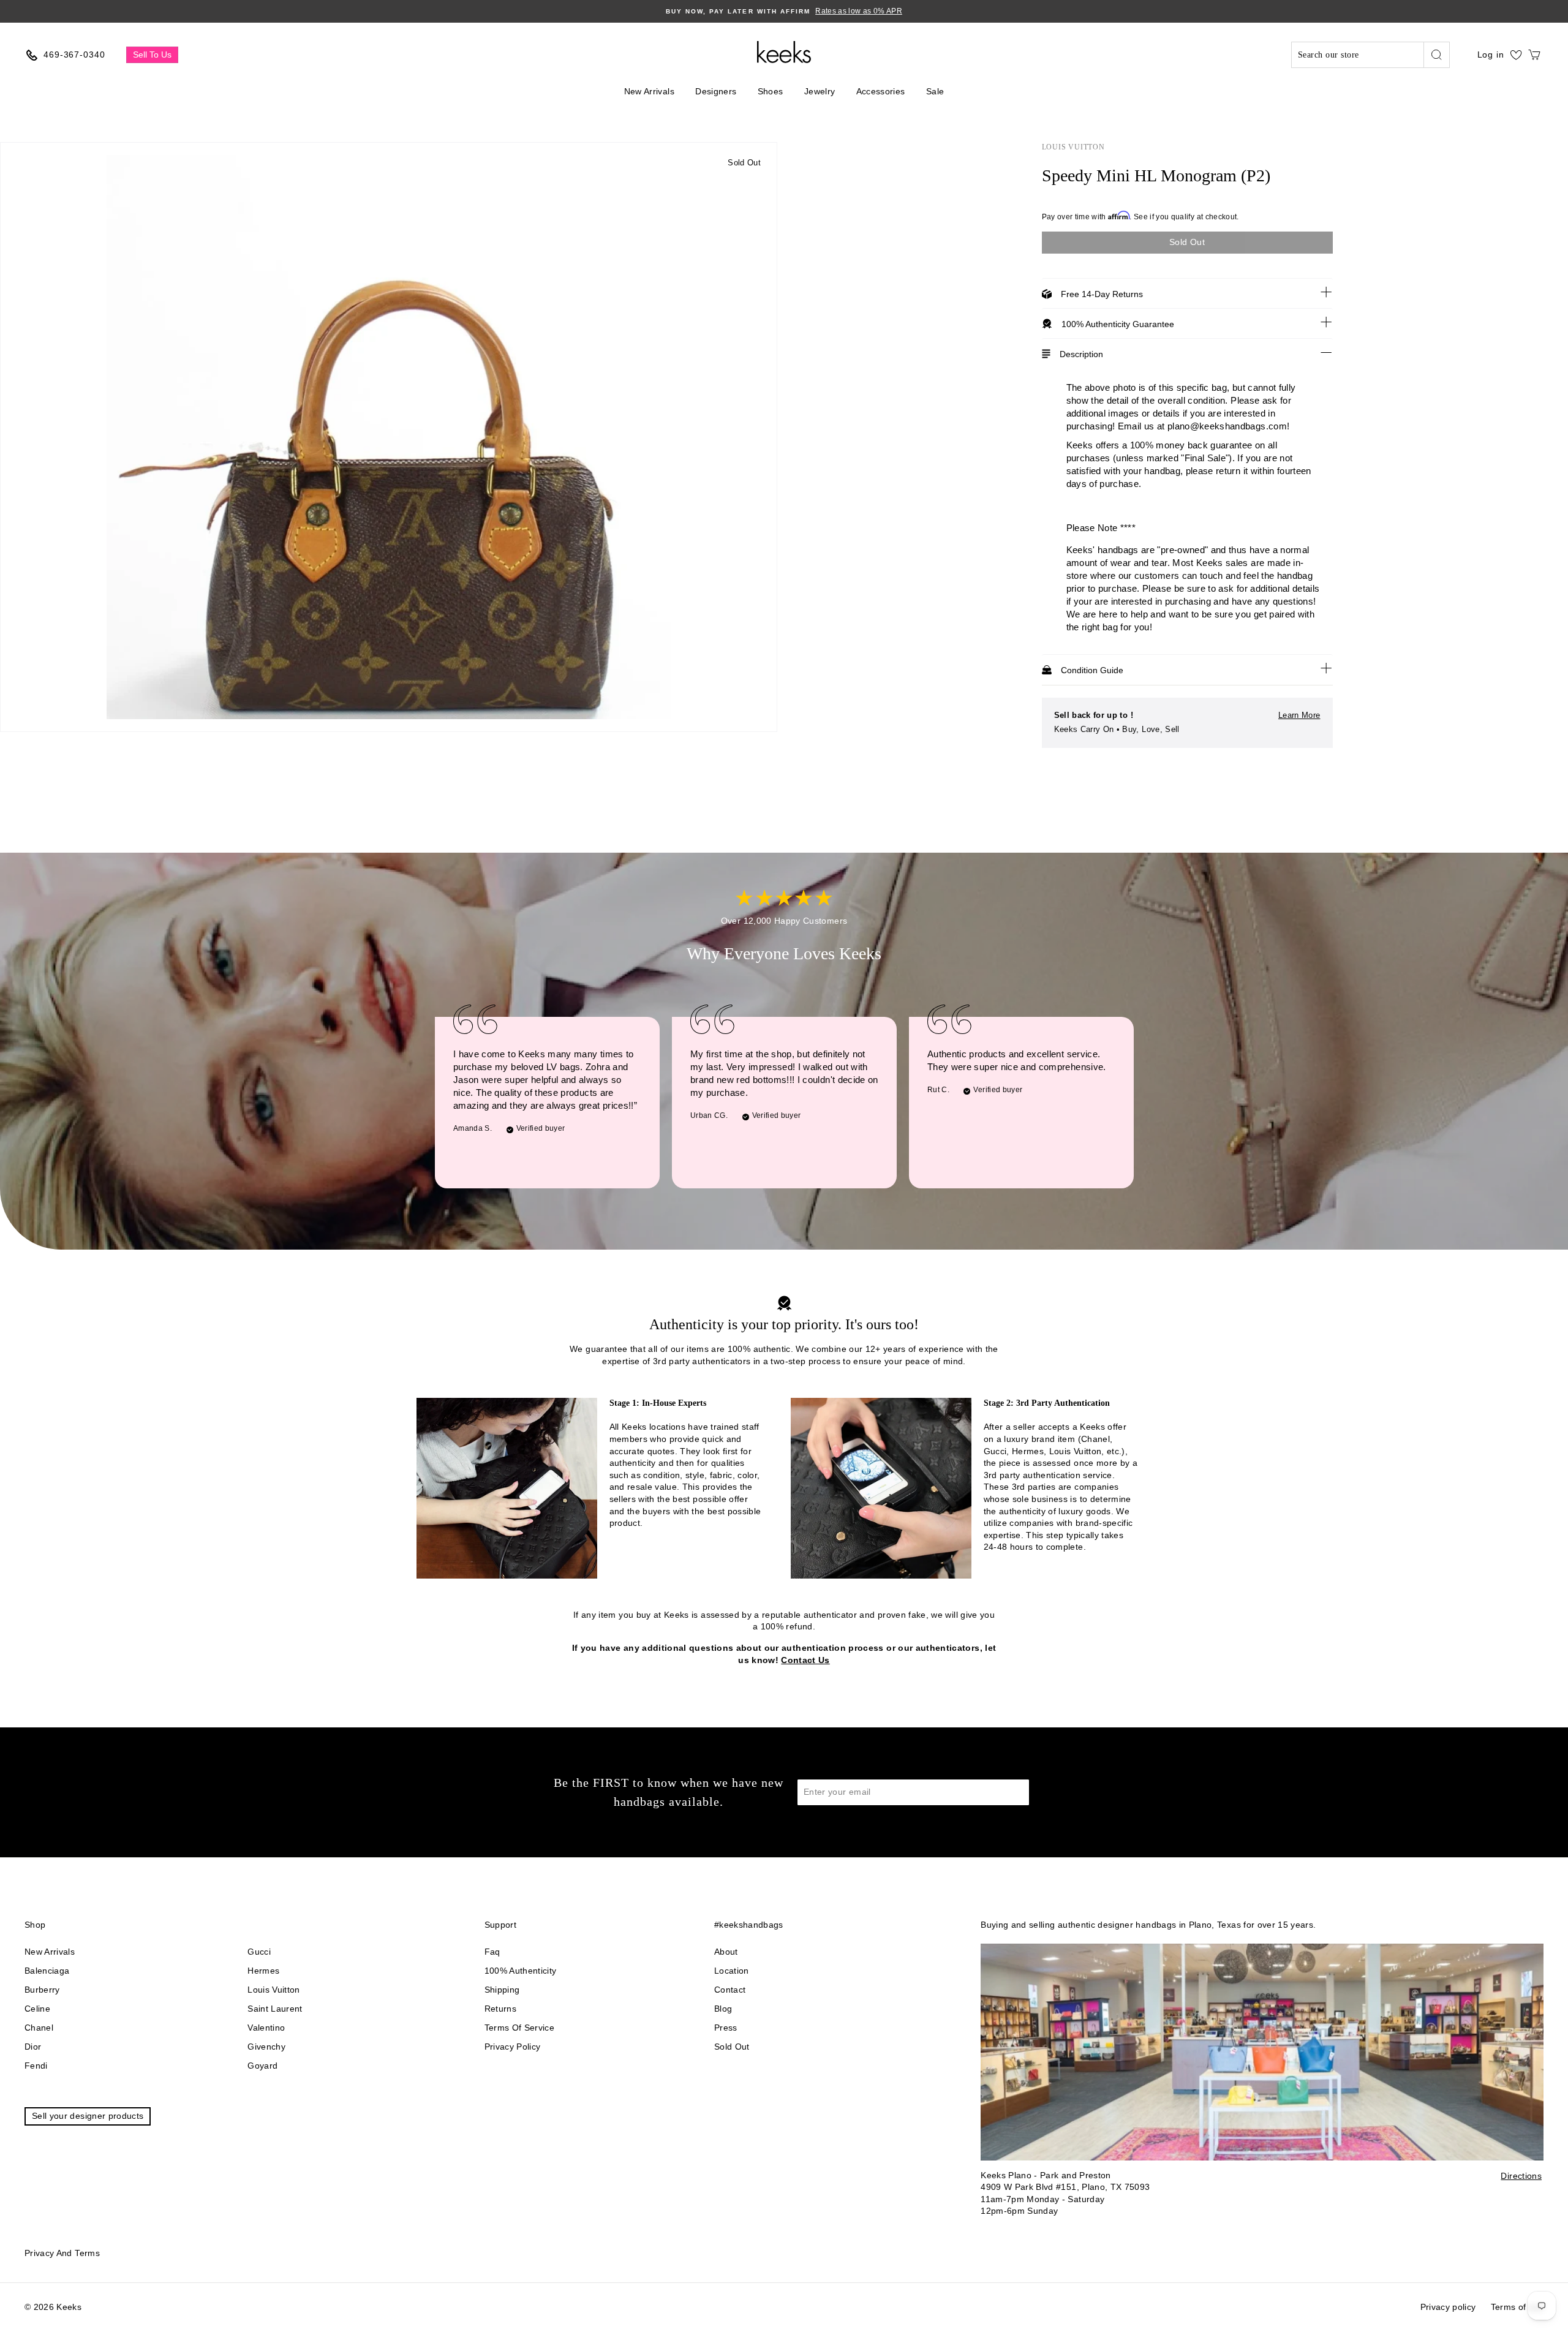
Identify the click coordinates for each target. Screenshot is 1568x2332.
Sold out (732, 2047)
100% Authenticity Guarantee (1118, 324)
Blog (723, 2009)
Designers (716, 91)
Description (1081, 354)
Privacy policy (513, 2047)
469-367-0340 (74, 55)
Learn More (1299, 715)
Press (726, 2028)
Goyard (262, 2066)
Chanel (39, 2028)
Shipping (502, 1990)
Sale (935, 91)
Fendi (36, 2066)
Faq (492, 1952)
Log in (1491, 55)
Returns (500, 2009)
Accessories (881, 91)
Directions (1521, 2176)
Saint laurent (275, 2009)
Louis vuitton (274, 1990)
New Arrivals (649, 91)
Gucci (259, 1952)
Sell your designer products (88, 2116)
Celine (37, 2009)
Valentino (266, 2028)
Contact (730, 1990)
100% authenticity (521, 1971)
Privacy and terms (62, 2253)
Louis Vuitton (1073, 147)
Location (732, 1971)
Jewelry (820, 91)
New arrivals (50, 1952)
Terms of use (1517, 2307)
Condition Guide (1092, 670)
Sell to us (152, 55)
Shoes (771, 91)
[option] (784, 11)
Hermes (263, 1971)
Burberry (42, 1990)
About (726, 1952)
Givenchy (266, 2047)
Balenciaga (47, 1971)
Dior (33, 2047)
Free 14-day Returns (1102, 294)
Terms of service (520, 2028)
